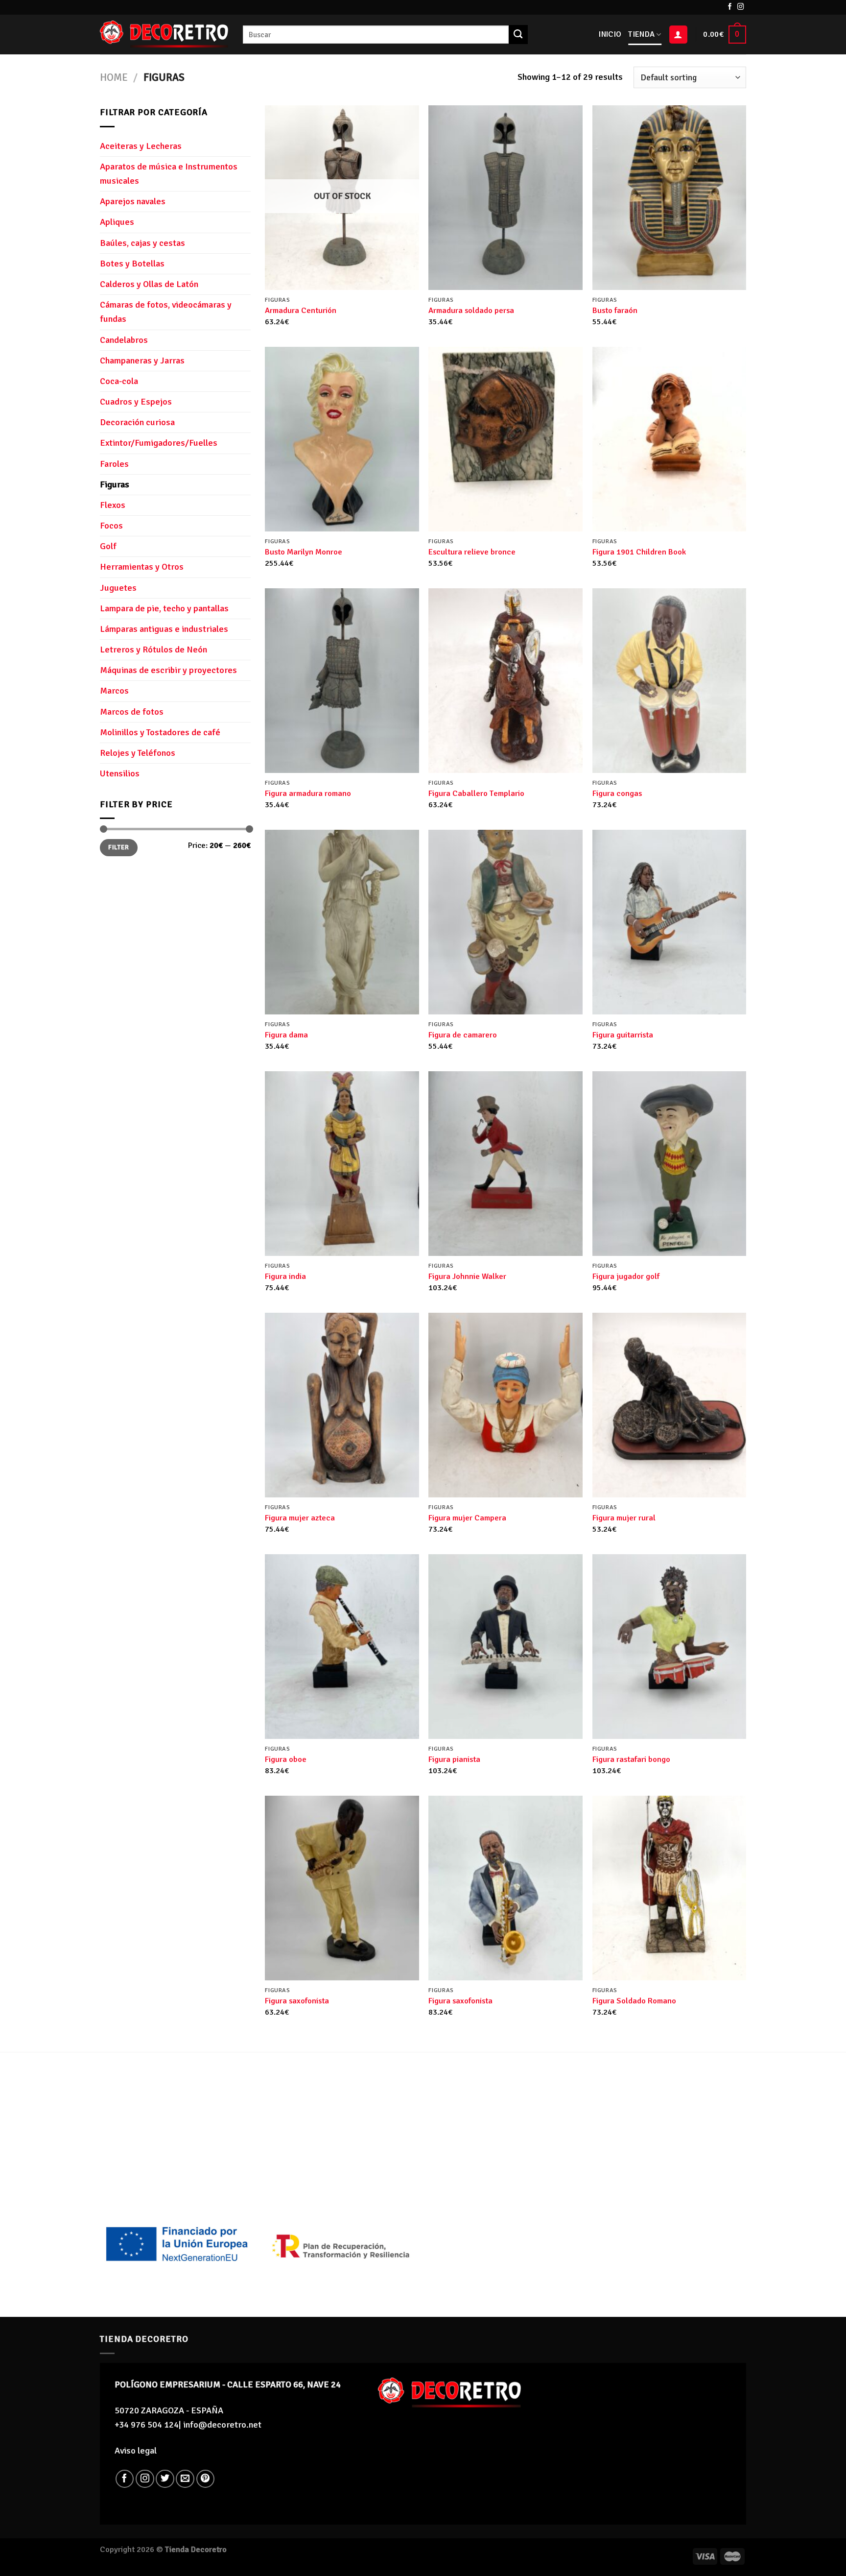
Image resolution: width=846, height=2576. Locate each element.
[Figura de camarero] (505, 922)
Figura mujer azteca (300, 1518)
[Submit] (518, 34)
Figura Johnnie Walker (467, 1276)
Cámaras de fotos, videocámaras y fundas (166, 312)
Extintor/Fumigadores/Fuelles (159, 443)
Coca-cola (119, 381)
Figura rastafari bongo (631, 1759)
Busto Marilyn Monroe (304, 552)
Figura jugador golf (626, 1276)
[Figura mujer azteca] (342, 1405)
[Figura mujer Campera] (505, 1405)
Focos (111, 526)
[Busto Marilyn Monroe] (342, 439)
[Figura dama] (342, 922)
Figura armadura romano (308, 794)
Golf (108, 546)
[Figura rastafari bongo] (670, 1647)
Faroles (114, 464)
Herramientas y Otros (142, 567)
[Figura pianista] (505, 1647)
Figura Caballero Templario (476, 794)
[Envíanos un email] (185, 2479)
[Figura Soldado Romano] (670, 1888)
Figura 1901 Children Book (639, 552)
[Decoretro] (164, 35)
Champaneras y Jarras (142, 361)
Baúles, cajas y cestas (142, 243)
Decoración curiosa (137, 422)
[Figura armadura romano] (342, 681)
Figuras (115, 484)
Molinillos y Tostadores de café (160, 732)
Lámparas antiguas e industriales (164, 629)
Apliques (117, 222)
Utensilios (120, 773)
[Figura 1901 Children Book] (670, 439)
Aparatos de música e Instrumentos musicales (169, 174)
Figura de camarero (463, 1035)
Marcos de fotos (132, 712)
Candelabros (124, 340)
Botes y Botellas (132, 264)
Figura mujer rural (624, 1518)
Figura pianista (454, 1759)
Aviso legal (136, 2451)
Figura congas (617, 794)
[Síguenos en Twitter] (165, 2479)
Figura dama (286, 1035)
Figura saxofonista (297, 2001)
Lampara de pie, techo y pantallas (164, 608)
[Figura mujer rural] (670, 1405)
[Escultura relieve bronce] (505, 439)
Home (114, 77)
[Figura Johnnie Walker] (505, 1164)
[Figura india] (342, 1164)
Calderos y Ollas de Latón (149, 284)
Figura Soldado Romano (634, 2001)
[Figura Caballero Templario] (505, 681)
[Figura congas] (670, 681)
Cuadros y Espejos (136, 402)
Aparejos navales (133, 201)
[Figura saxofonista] (342, 1888)
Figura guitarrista (623, 1035)
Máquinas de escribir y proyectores (168, 670)
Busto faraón (615, 311)
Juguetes (118, 588)
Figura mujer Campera (467, 1518)
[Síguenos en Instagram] (741, 7)
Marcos (114, 691)
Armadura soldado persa (471, 311)
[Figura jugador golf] (670, 1164)
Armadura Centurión (301, 311)
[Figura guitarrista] (670, 922)
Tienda (641, 34)
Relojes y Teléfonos (138, 753)
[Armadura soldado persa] (505, 198)
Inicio (610, 34)
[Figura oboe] (342, 1647)
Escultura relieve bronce (472, 552)
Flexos (113, 505)
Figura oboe (286, 1759)
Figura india (285, 1276)
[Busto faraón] (670, 198)
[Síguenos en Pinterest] (206, 2479)
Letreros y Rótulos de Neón (153, 650)
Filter (118, 847)
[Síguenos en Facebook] (730, 7)
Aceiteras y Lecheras (141, 146)
